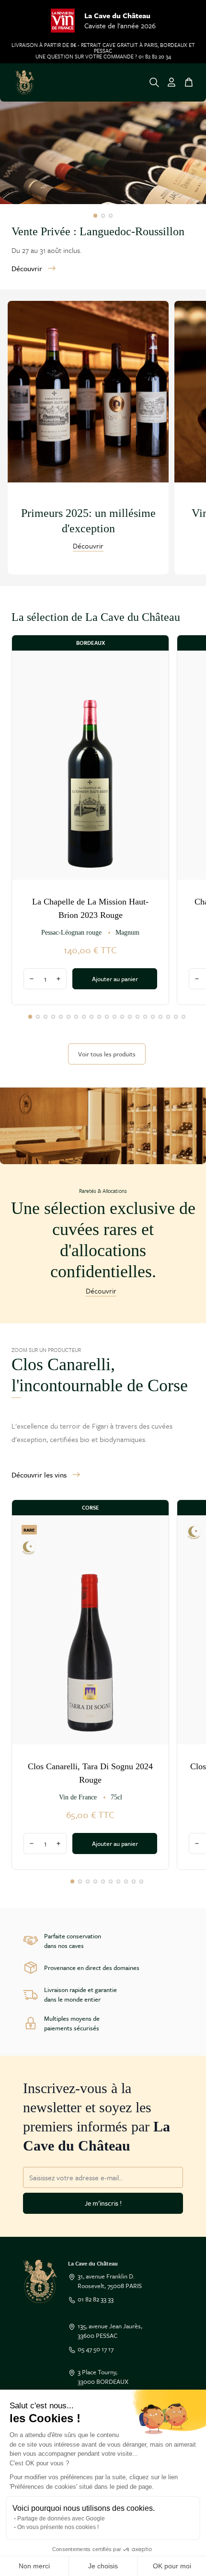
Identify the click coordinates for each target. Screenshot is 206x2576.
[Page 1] (95, 216)
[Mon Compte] (172, 82)
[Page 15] (137, 1017)
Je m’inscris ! (103, 2203)
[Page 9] (92, 1017)
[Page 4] (53, 1017)
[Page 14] (130, 1017)
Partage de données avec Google (61, 2519)
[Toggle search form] (154, 82)
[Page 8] (84, 1017)
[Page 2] (103, 216)
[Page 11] (107, 1017)
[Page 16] (145, 1017)
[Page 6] (69, 1017)
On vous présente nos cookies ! (58, 2527)
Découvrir (27, 268)
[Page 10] (99, 1017)
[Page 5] (61, 1017)
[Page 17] (153, 1017)
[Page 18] (160, 1017)
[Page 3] (111, 216)
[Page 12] (114, 1017)
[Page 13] (122, 1017)
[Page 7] (76, 1017)
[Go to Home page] (25, 82)
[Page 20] (176, 1017)
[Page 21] (183, 1017)
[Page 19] (168, 1017)
